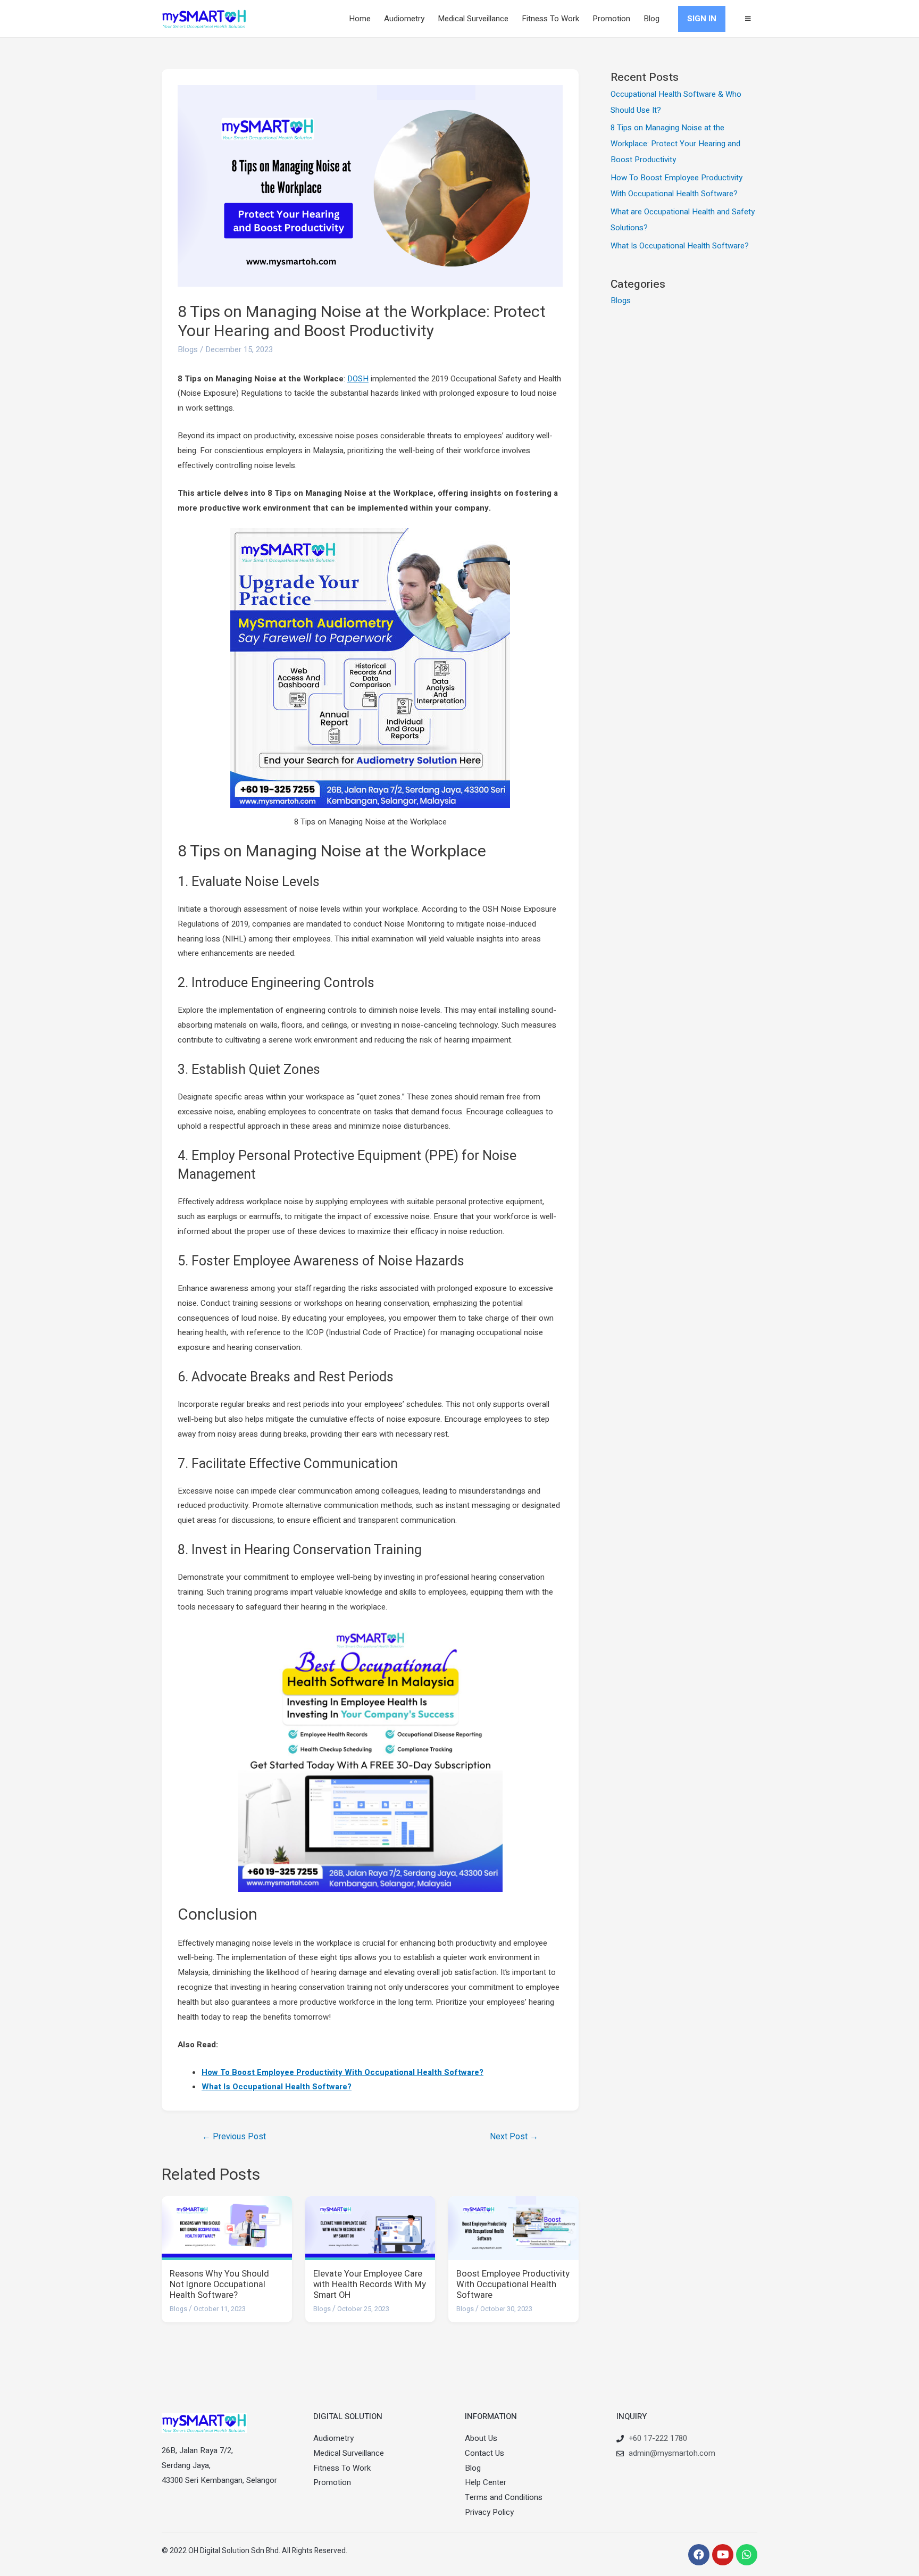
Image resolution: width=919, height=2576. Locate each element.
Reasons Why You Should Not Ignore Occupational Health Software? (219, 2285)
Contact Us (484, 2453)
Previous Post (234, 2137)
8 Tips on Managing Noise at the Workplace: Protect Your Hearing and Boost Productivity (675, 144)
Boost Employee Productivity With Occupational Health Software (513, 2285)
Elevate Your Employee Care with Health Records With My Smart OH (370, 2285)
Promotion (611, 19)
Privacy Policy (489, 2512)
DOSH (358, 379)
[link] (748, 19)
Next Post (514, 2137)
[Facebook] (699, 2555)
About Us (481, 2438)
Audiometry (404, 19)
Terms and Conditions (504, 2497)
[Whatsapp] (747, 2555)
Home (360, 19)
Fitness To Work (550, 19)
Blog (651, 19)
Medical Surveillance (473, 19)
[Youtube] (723, 2555)
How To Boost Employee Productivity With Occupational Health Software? (342, 2072)
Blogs (188, 349)
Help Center (486, 2482)
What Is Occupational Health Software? (277, 2087)
